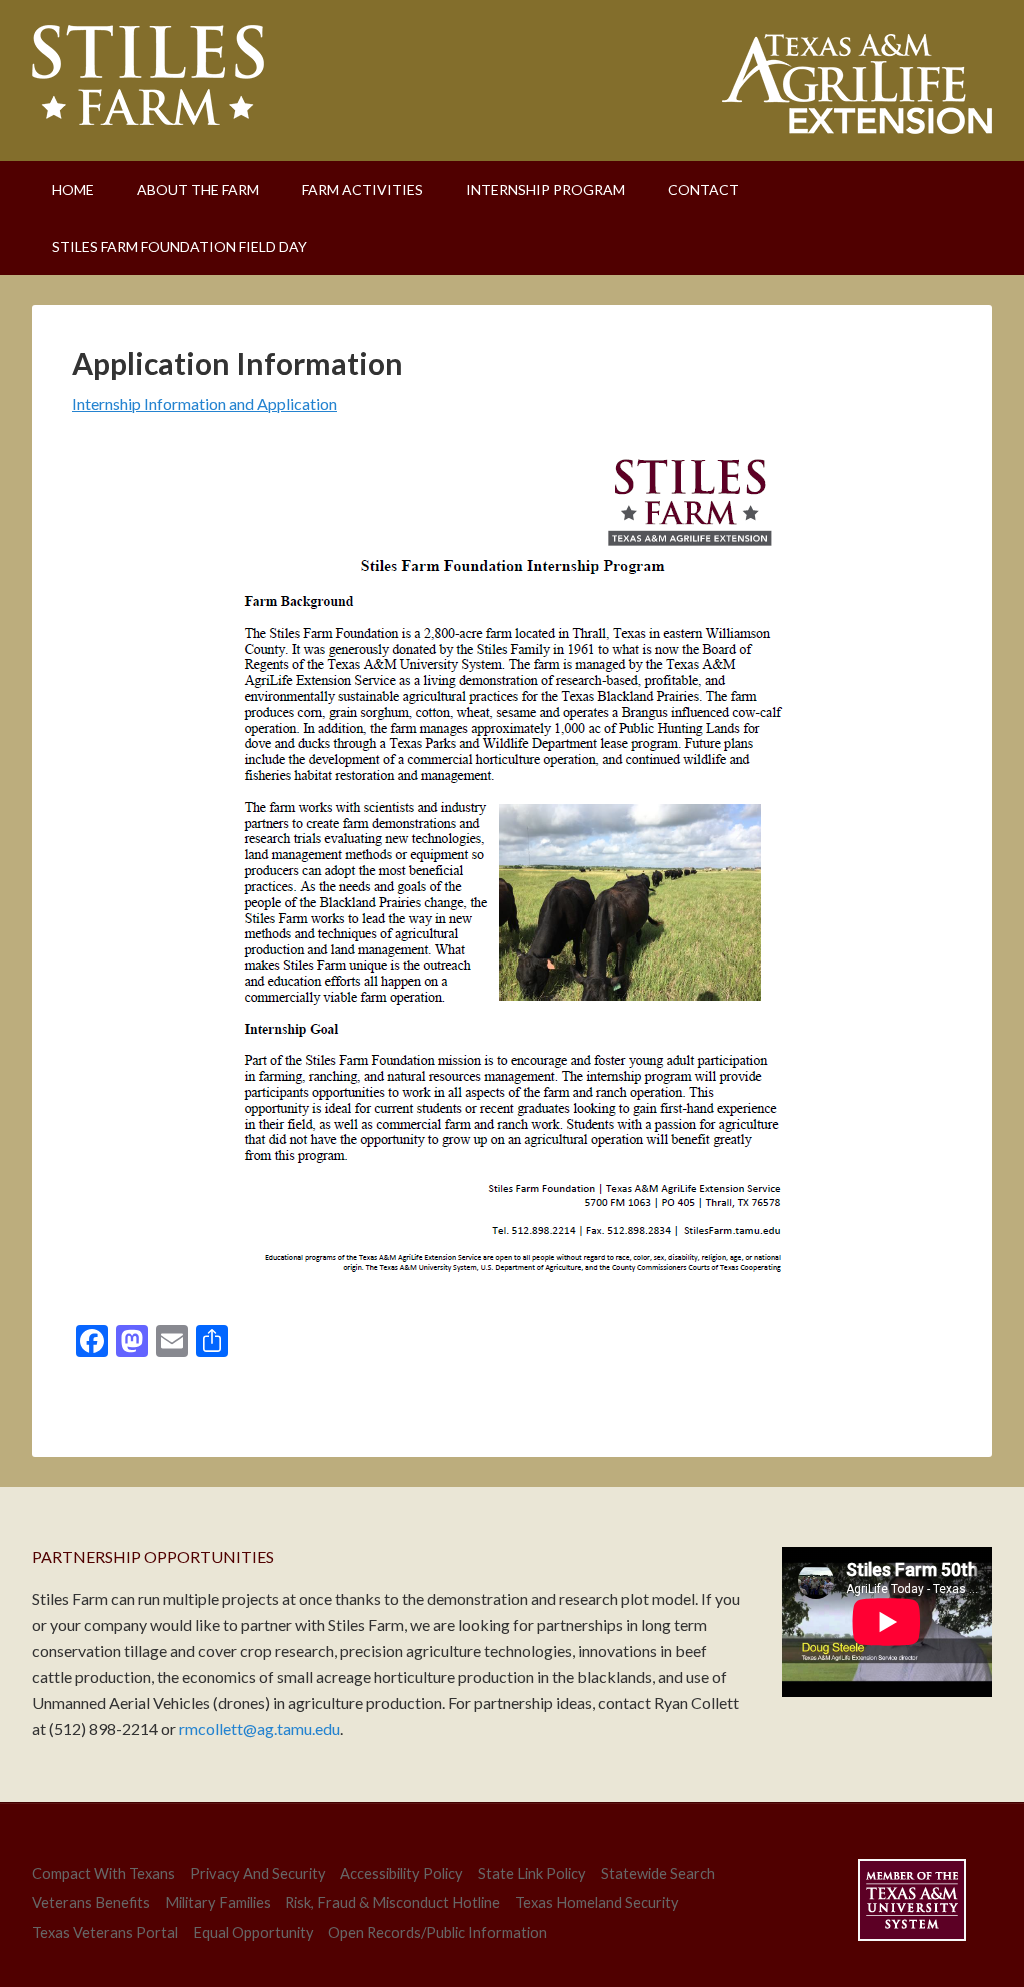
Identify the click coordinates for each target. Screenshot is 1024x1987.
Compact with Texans (103, 1873)
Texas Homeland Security (597, 1902)
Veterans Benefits (91, 1902)
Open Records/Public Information (437, 1932)
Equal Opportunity (253, 1932)
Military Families (218, 1902)
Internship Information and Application (204, 403)
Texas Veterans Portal (105, 1932)
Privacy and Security (258, 1873)
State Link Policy (532, 1873)
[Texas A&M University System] (912, 1903)
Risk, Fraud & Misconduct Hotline (392, 1902)
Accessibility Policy (401, 1873)
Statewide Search (658, 1873)
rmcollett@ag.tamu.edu (259, 1728)
